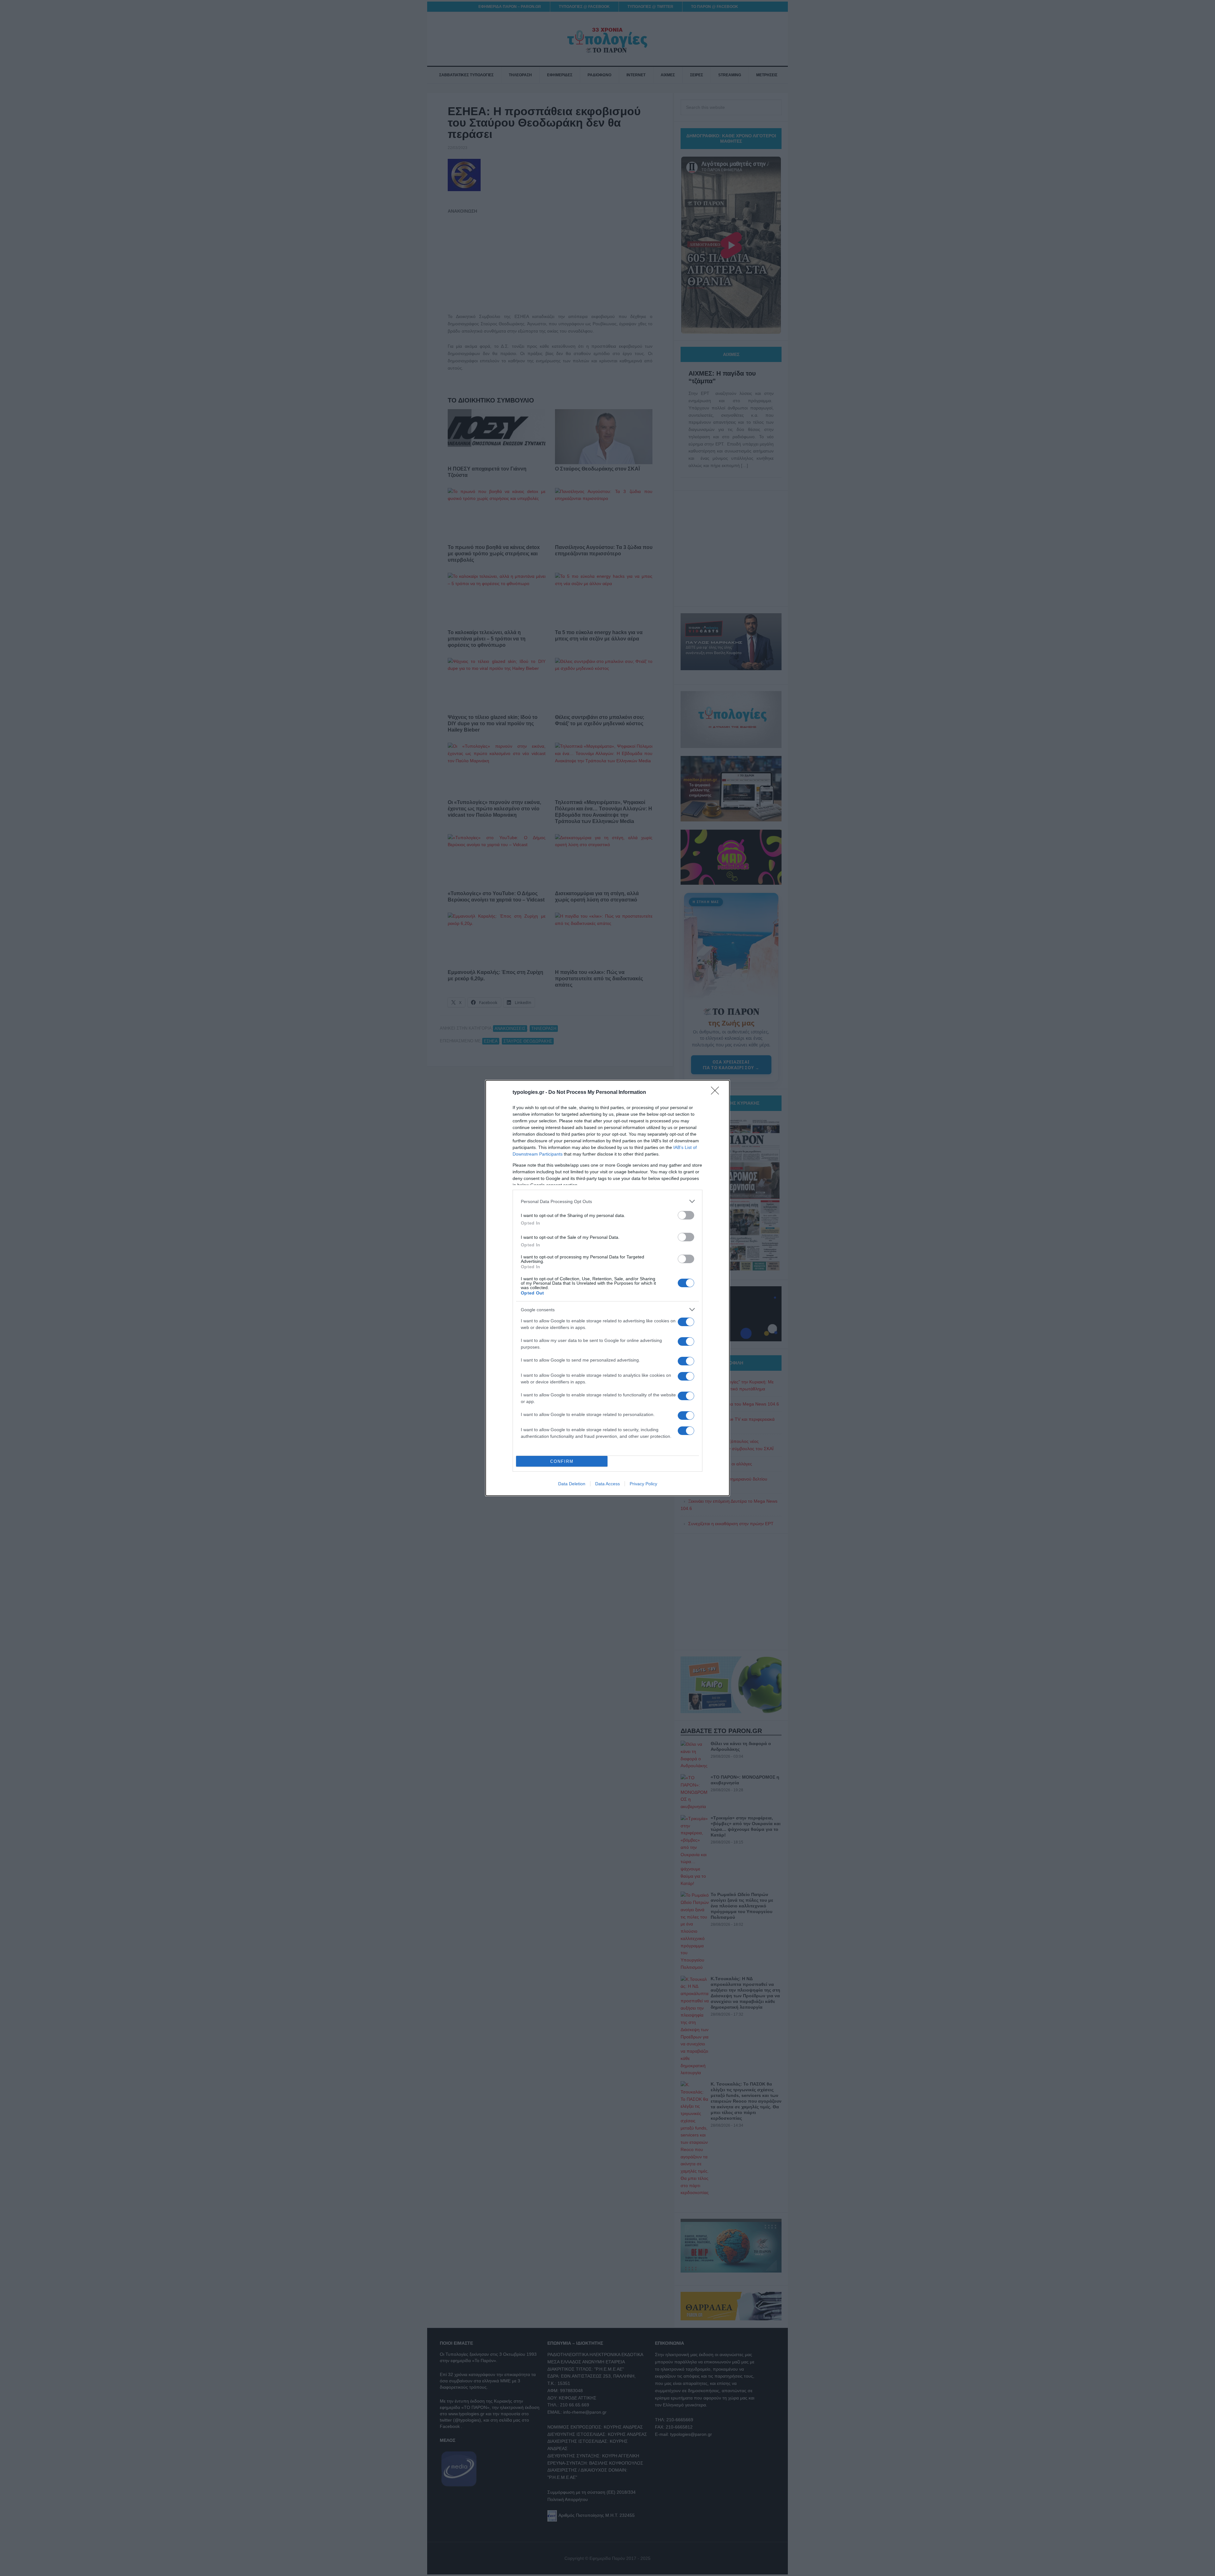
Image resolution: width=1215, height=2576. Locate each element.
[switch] (686, 1215)
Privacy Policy (643, 1484)
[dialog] (607, 1288)
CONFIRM (562, 1461)
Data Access (607, 1484)
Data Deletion (572, 1484)
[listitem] (607, 1201)
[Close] (717, 1093)
